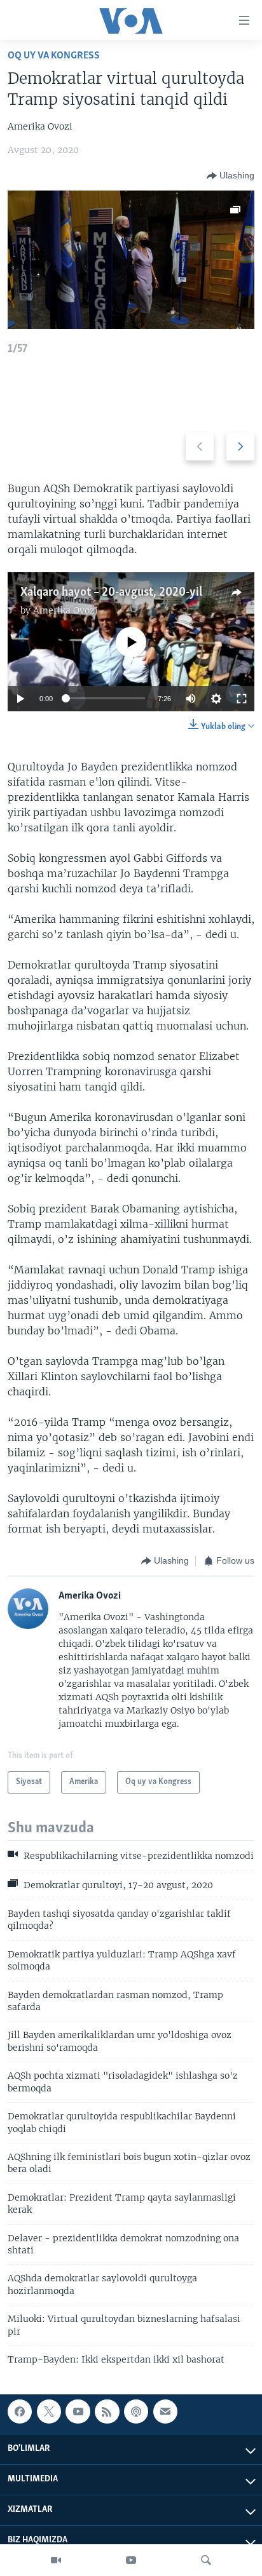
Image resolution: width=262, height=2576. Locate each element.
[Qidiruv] (206, 2560)
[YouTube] (131, 2560)
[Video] (56, 2560)
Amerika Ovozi (65, 610)
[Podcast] (136, 2412)
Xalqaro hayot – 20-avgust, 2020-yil (111, 593)
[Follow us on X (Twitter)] (49, 2412)
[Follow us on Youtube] (78, 2412)
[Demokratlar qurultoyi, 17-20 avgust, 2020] (131, 260)
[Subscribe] (165, 2412)
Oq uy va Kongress (54, 56)
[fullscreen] (242, 699)
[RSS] (107, 2412)
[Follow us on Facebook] (20, 2412)
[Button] (231, 176)
